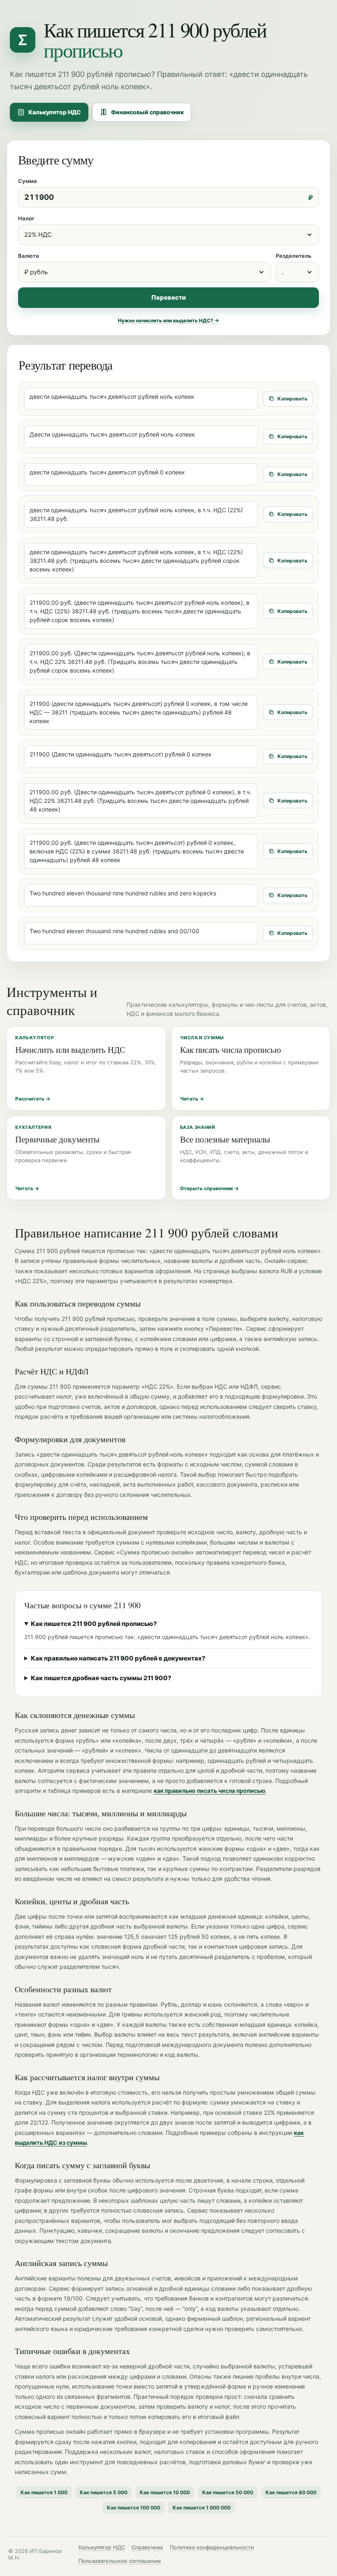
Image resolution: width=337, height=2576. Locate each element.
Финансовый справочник (147, 112)
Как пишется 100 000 (134, 2508)
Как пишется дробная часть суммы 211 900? (101, 1678)
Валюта (29, 256)
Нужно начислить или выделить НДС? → (168, 320)
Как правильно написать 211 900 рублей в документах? (118, 1658)
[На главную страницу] (23, 40)
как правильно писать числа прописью (210, 1791)
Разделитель (294, 256)
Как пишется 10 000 (165, 2492)
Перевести (168, 297)
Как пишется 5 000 (104, 2492)
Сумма (28, 181)
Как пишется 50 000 (228, 2492)
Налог (26, 218)
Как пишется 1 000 (44, 2492)
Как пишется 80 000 (291, 2492)
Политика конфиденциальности (212, 2547)
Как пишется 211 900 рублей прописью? (94, 1624)
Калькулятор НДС (55, 112)
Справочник (147, 2547)
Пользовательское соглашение (120, 2561)
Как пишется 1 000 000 (202, 2508)
